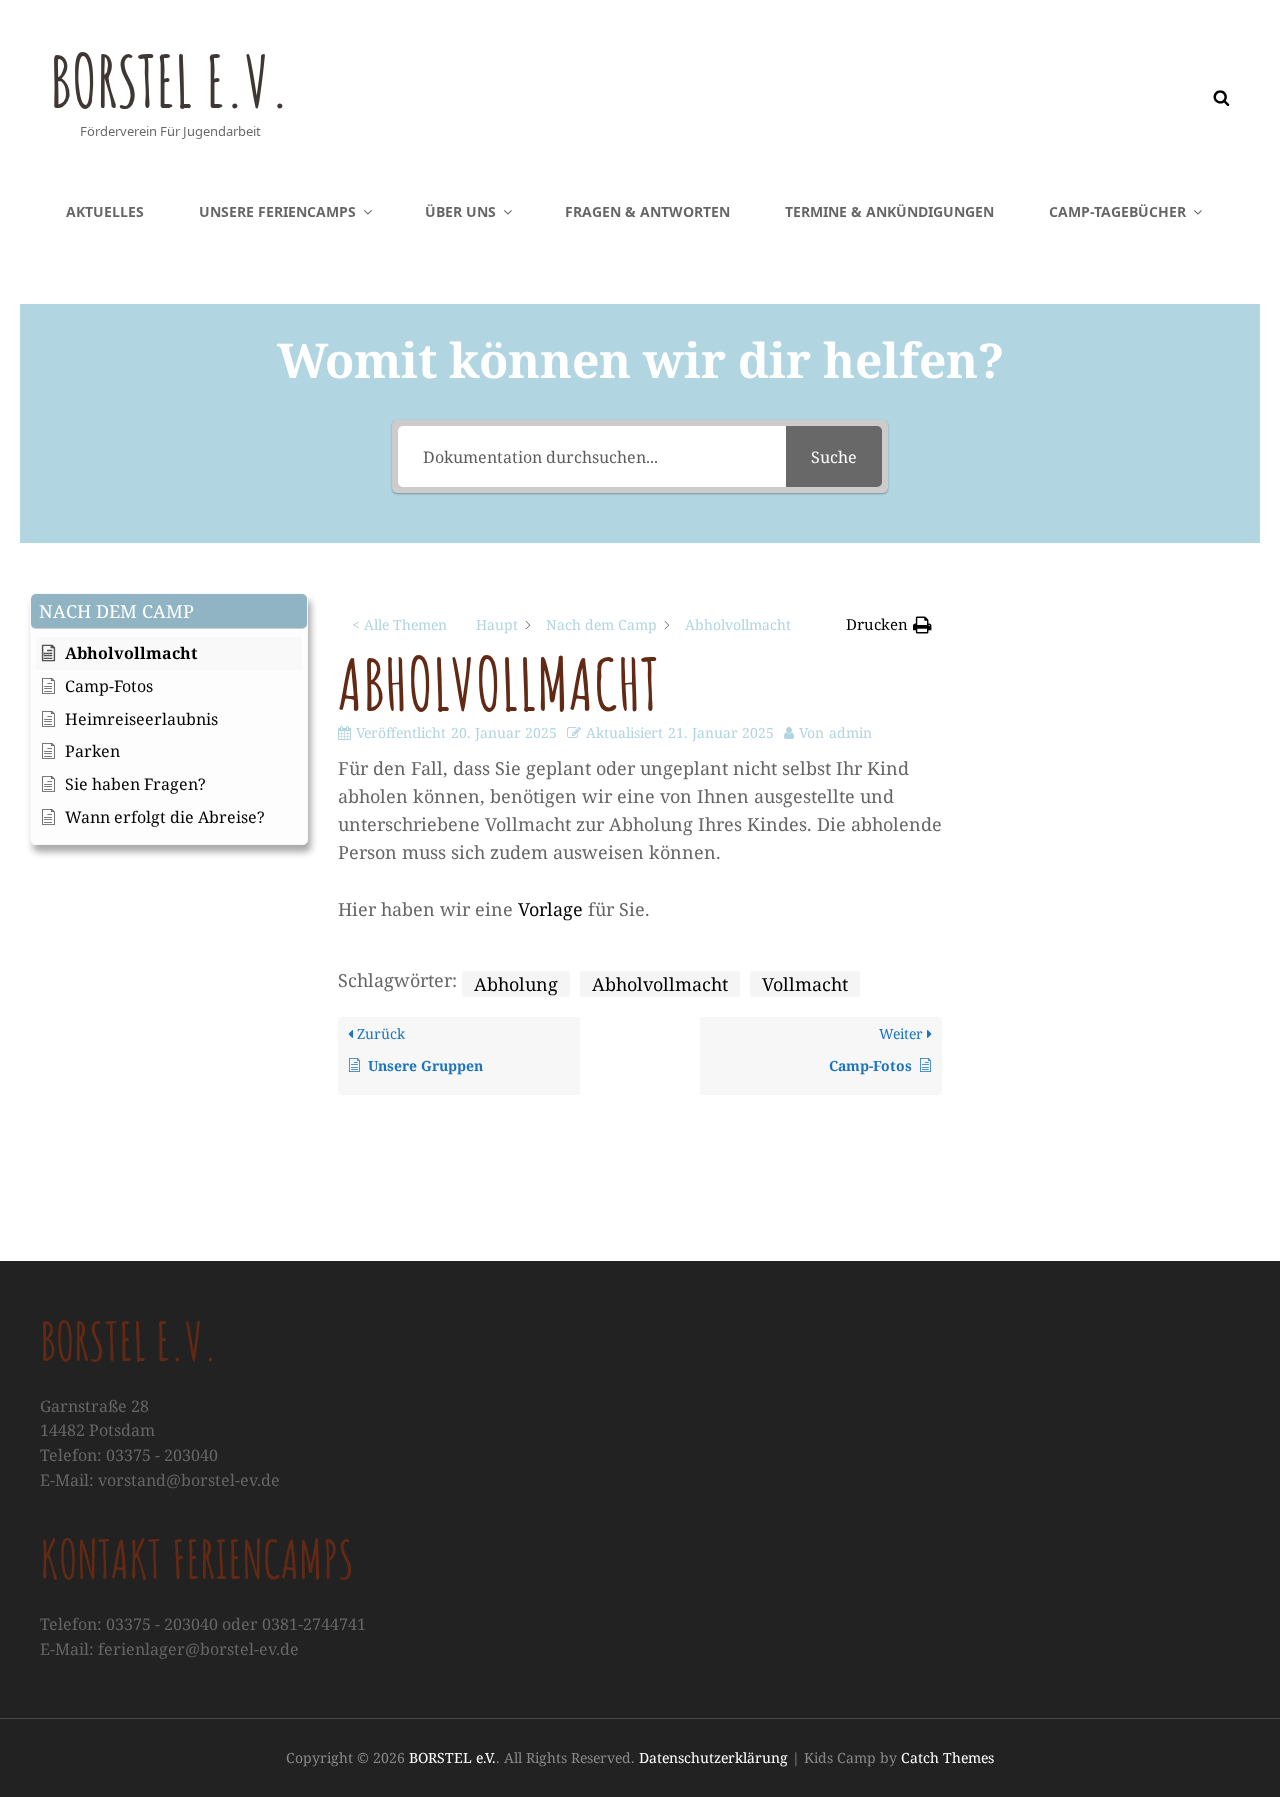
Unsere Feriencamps (277, 211)
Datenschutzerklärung (713, 1757)
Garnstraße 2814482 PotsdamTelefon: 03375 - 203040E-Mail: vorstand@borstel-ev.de (160, 1443)
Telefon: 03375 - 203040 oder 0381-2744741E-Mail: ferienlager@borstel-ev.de (203, 1636)
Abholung (516, 984)
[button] (169, 611)
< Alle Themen (399, 624)
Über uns (460, 211)
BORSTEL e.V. (170, 81)
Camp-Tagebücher (1117, 211)
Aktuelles (105, 211)
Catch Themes (947, 1757)
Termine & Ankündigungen (889, 211)
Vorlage (550, 909)
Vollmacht (805, 984)
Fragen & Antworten (647, 211)
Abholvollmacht (660, 984)
